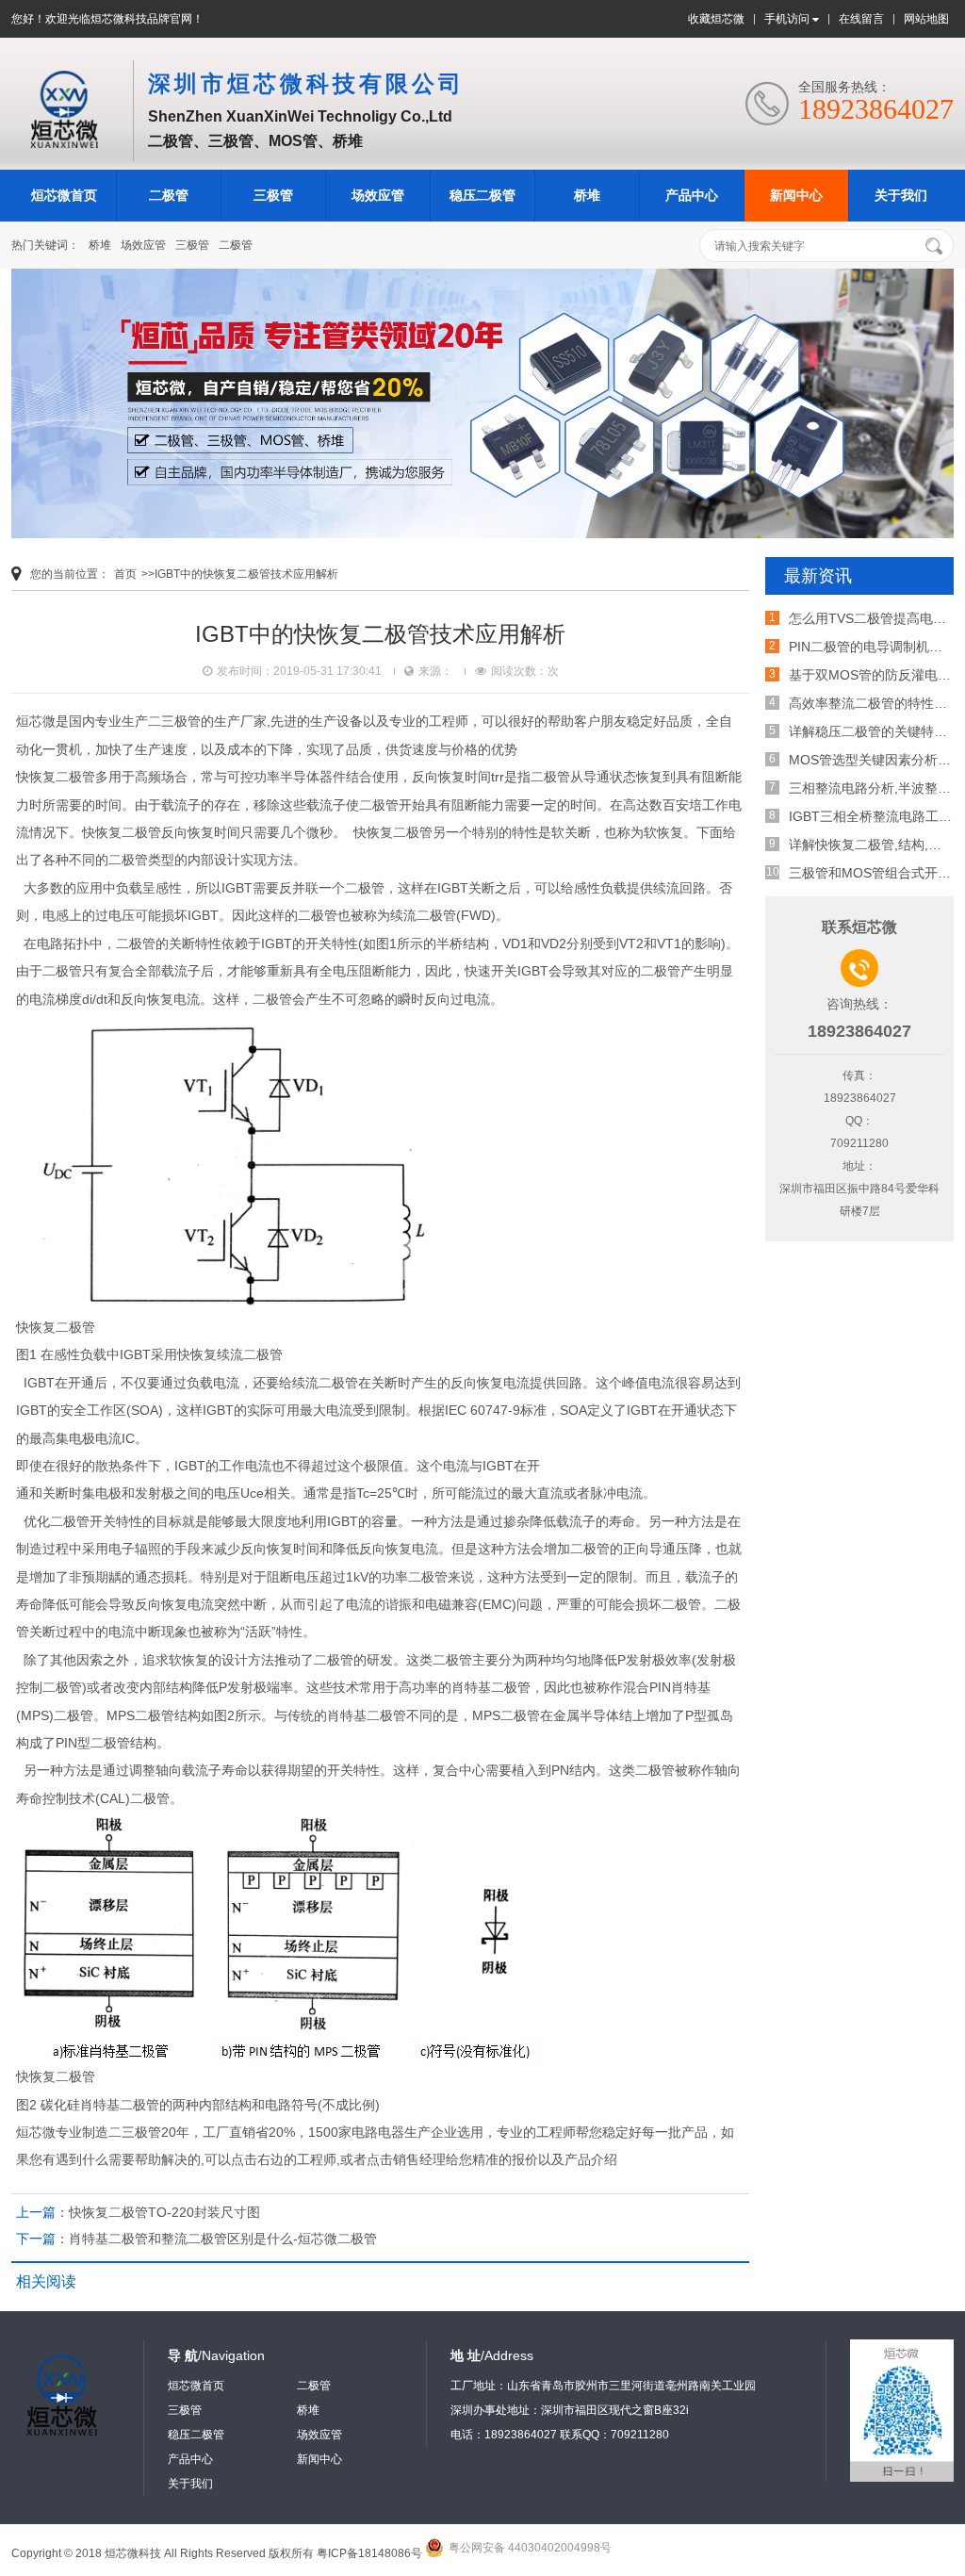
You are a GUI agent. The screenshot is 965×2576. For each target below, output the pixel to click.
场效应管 (378, 195)
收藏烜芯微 (716, 19)
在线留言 (861, 19)
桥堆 (587, 195)
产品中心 (692, 195)
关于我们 (901, 195)
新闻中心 (796, 195)
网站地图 (926, 19)
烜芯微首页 (64, 195)
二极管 (169, 195)
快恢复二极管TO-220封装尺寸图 (164, 2212)
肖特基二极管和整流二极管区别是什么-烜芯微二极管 (223, 2239)
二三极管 (174, 721)
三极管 (273, 195)
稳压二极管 (482, 195)
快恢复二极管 (122, 832)
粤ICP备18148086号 (369, 2553)
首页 (125, 574)
